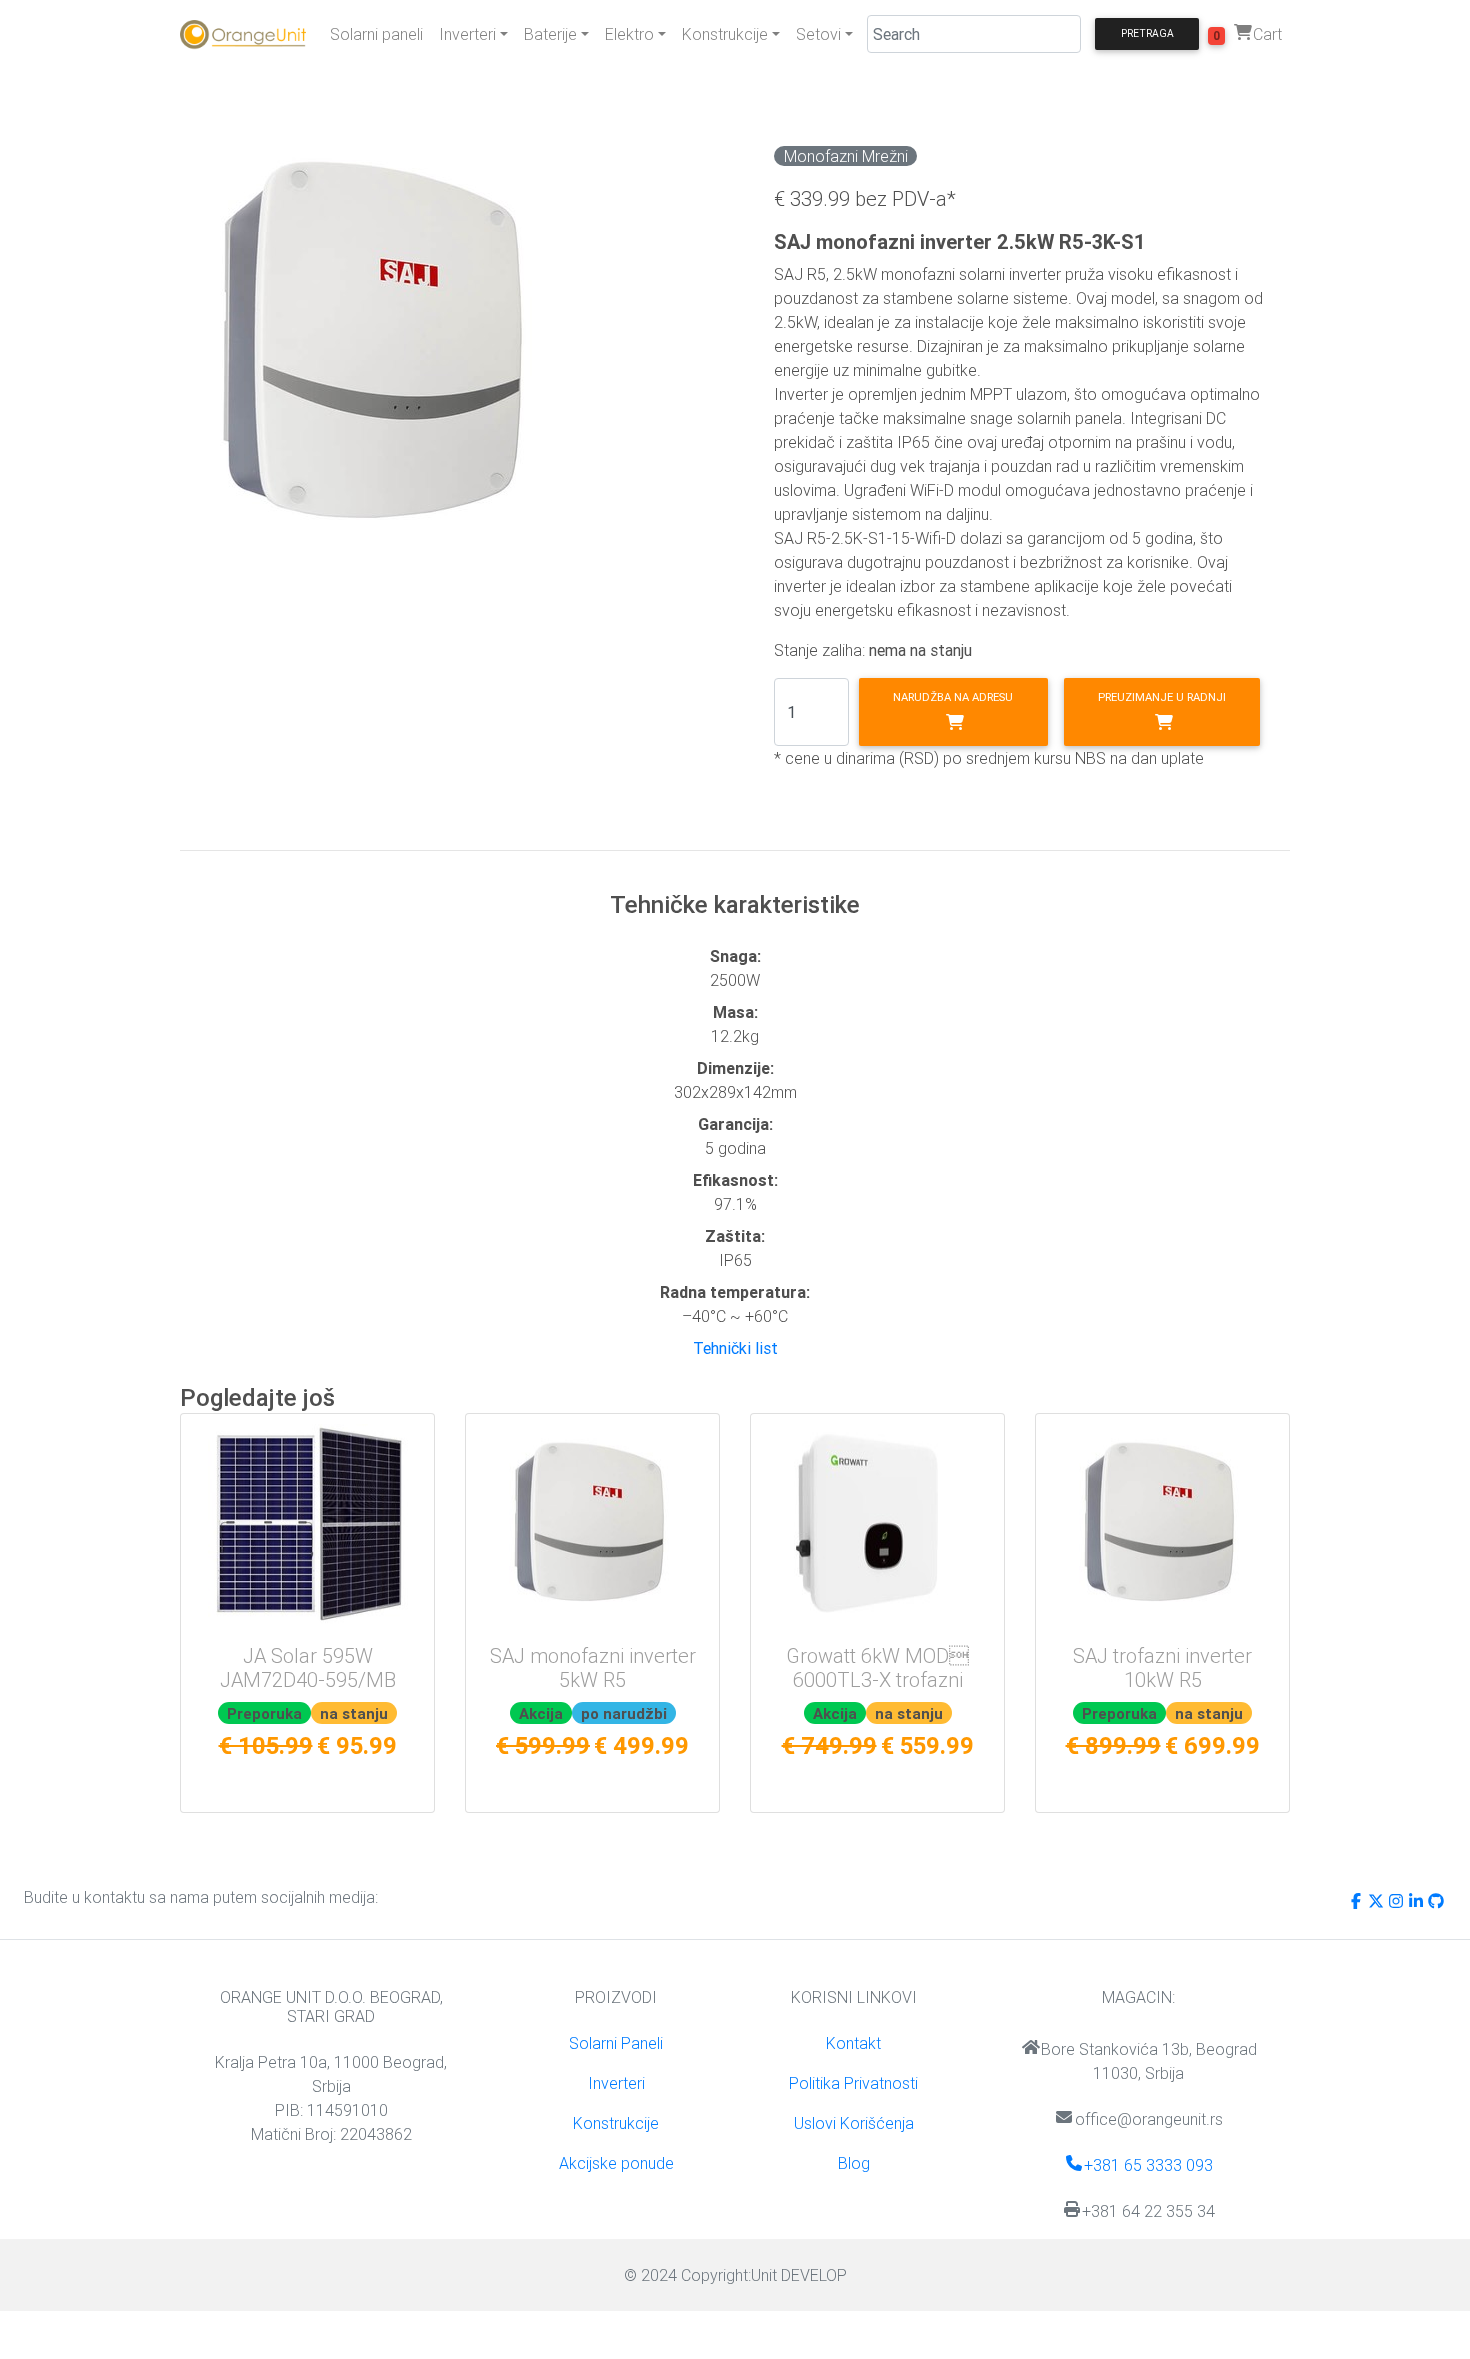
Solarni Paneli (616, 2043)
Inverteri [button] (467, 34)
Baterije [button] (550, 34)
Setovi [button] (818, 34)
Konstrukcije (616, 2123)
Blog (854, 2163)
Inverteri (616, 2083)
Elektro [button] (629, 34)
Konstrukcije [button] (725, 34)
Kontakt (853, 2043)
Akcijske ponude (616, 2163)
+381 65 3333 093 (1148, 2165)
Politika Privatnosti (853, 2083)
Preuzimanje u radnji (1162, 697)
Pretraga (1147, 33)
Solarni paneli (376, 34)
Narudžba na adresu (953, 697)
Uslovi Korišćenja (854, 2123)
